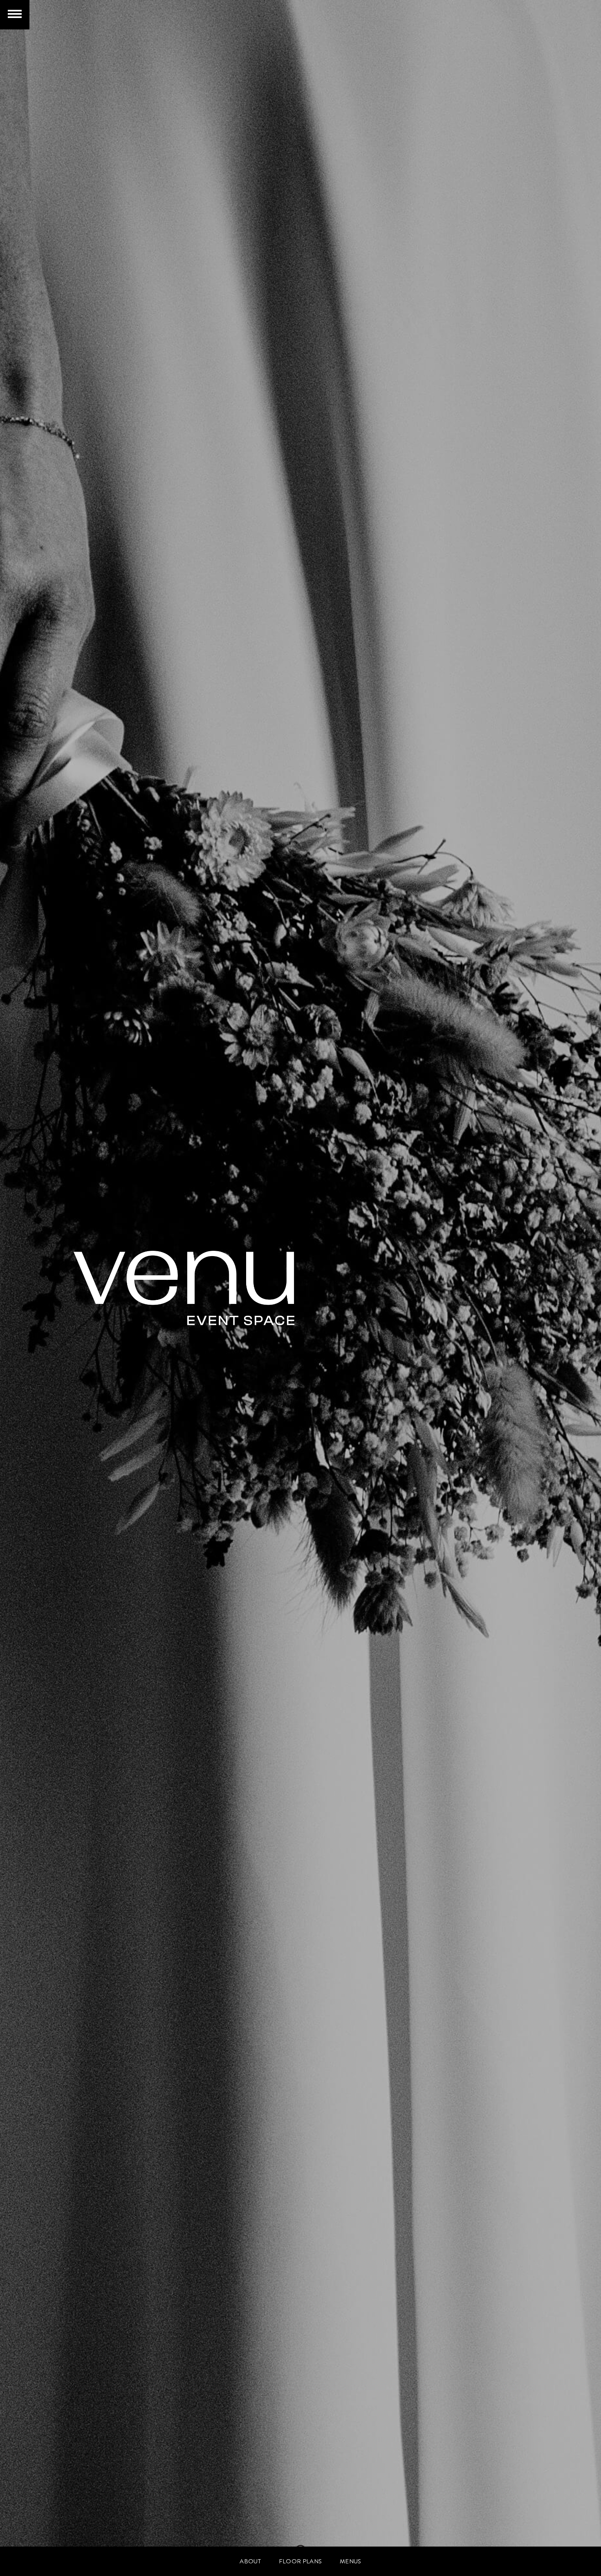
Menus (351, 2561)
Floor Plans (300, 2561)
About (250, 2561)
